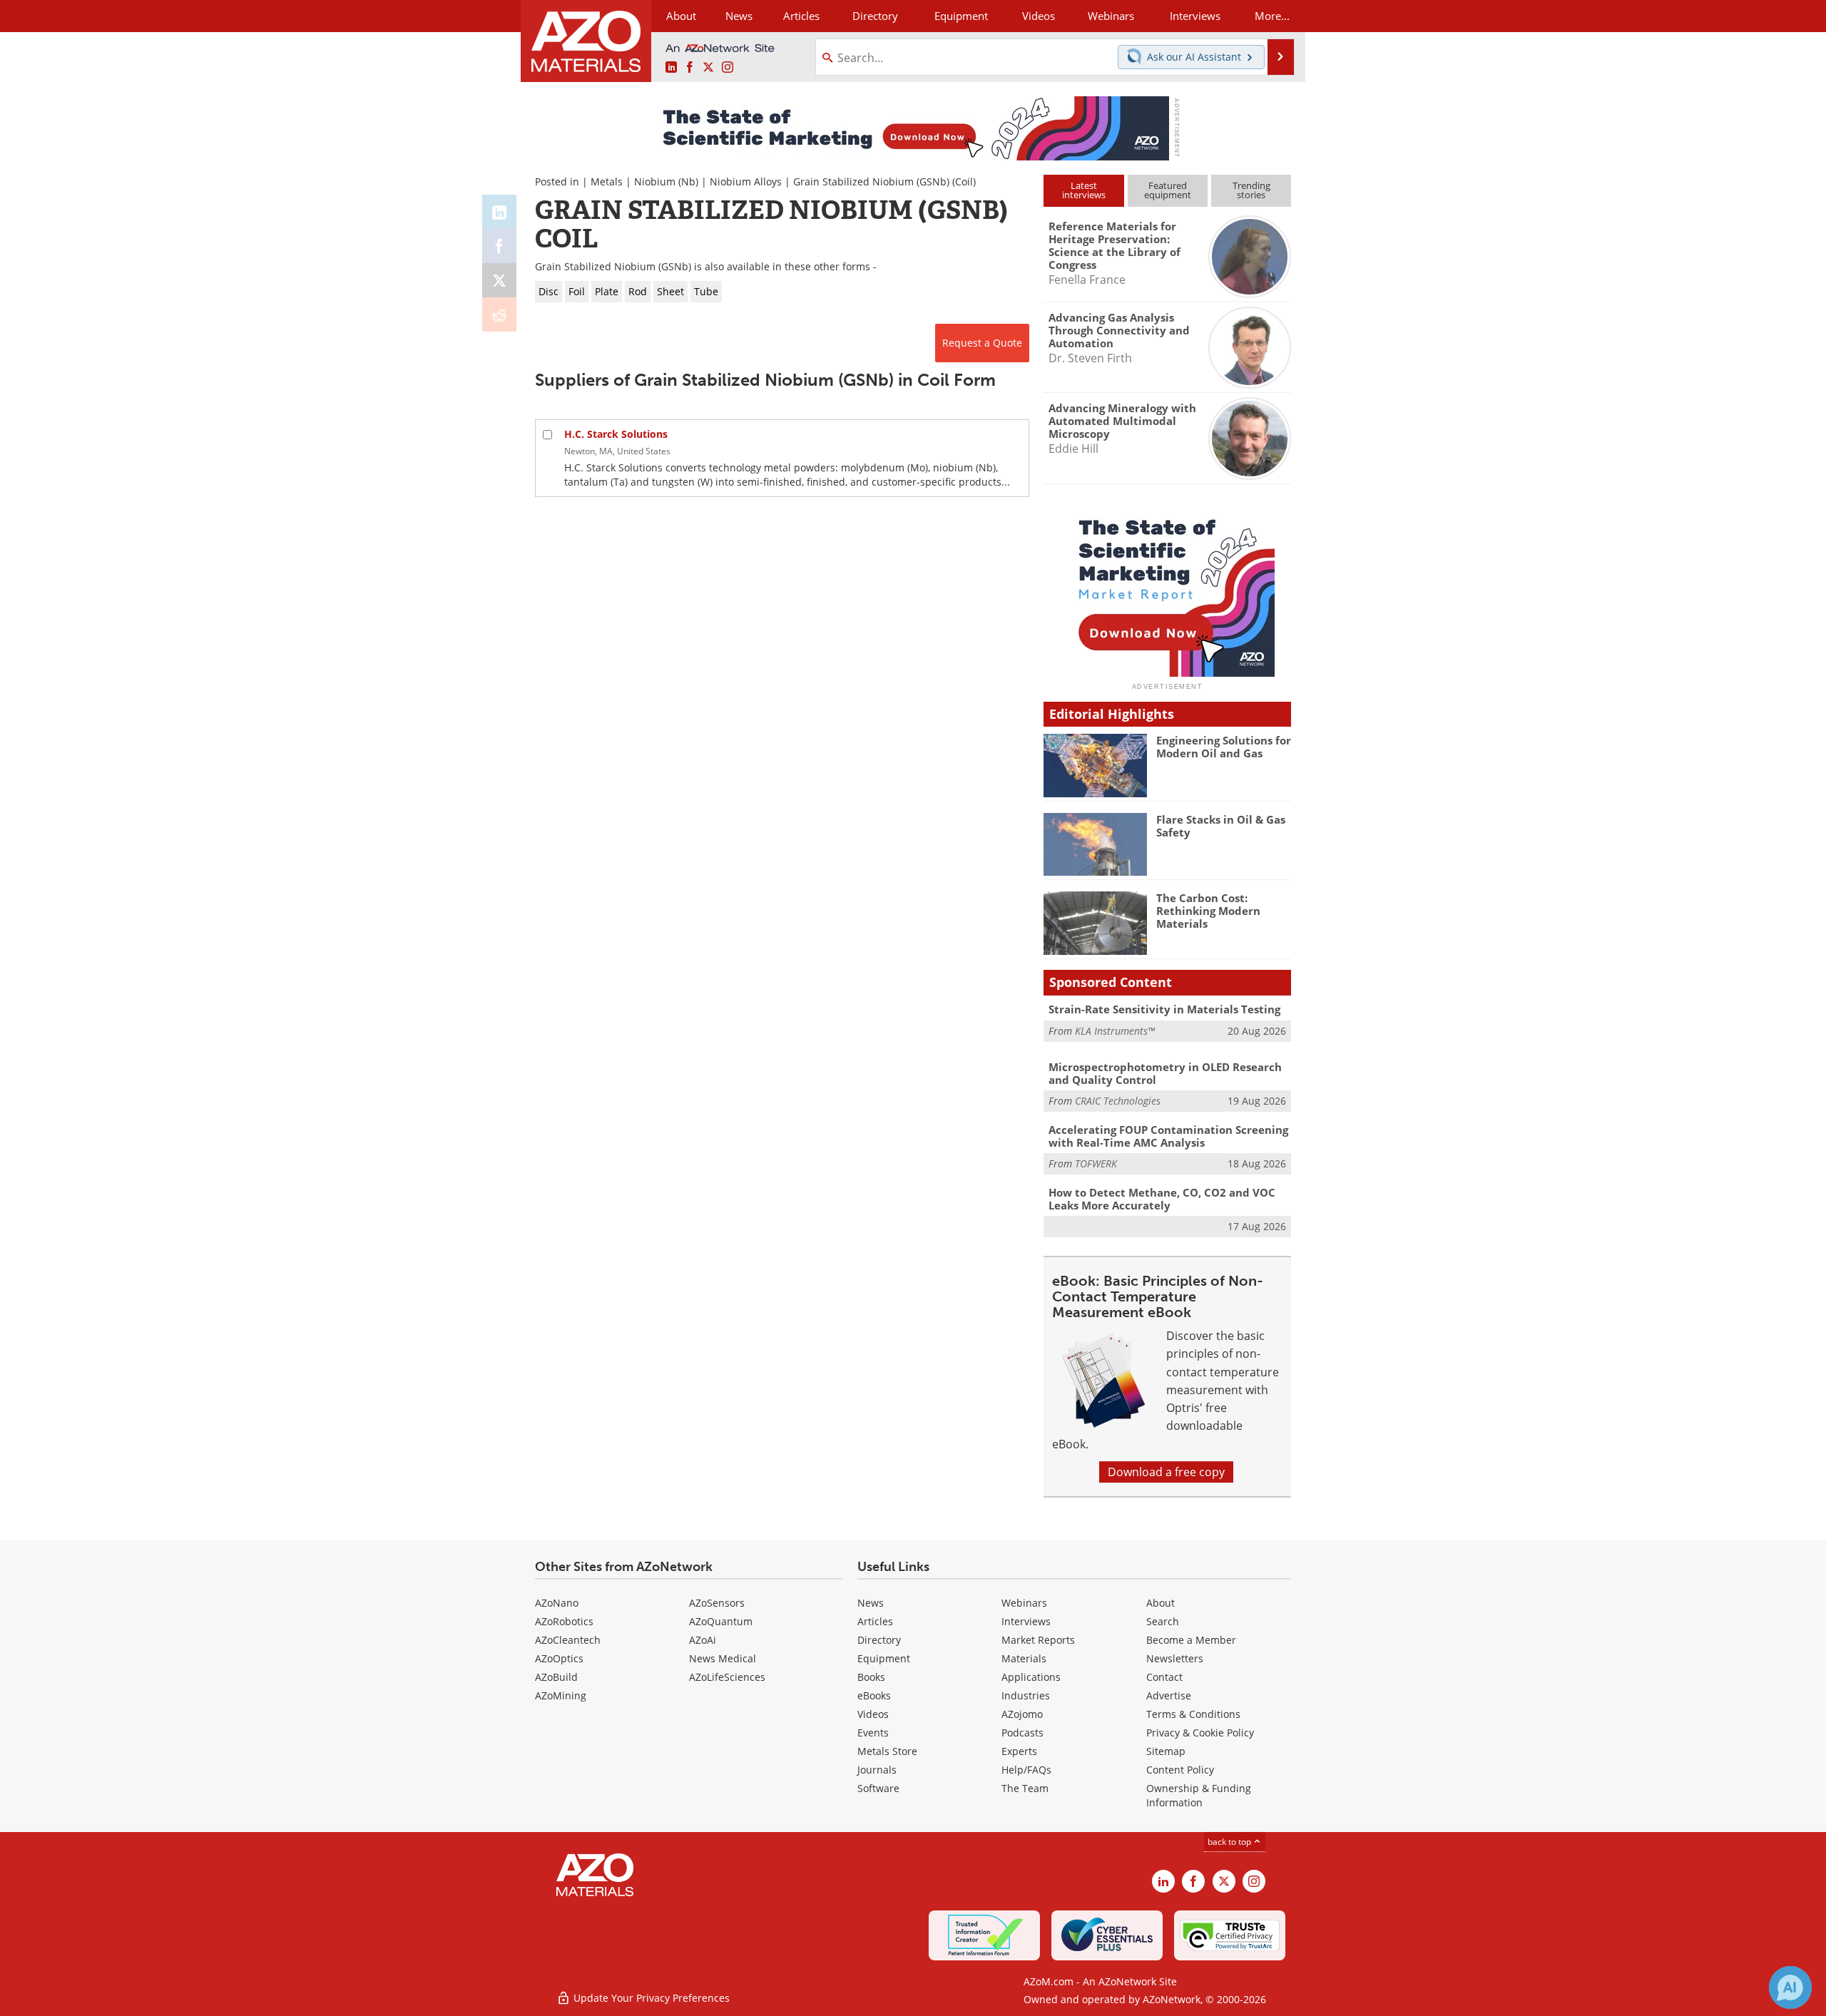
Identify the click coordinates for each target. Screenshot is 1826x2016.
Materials (1024, 1658)
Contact (1164, 1677)
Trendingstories (1251, 190)
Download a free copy (1166, 1472)
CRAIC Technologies (1118, 1101)
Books (871, 1677)
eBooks (874, 1695)
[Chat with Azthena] (1790, 1987)
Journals (877, 1770)
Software (878, 1788)
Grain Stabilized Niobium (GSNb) (871, 181)
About (1161, 1603)
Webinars (1024, 1603)
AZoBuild (556, 1677)
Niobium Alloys (746, 181)
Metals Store (887, 1751)
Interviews (1026, 1621)
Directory (875, 16)
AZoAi (703, 1640)
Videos (873, 1714)
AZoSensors (717, 1603)
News (871, 1603)
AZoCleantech (568, 1640)
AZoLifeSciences (727, 1677)
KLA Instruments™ (1115, 1031)
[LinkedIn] (499, 212)
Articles (875, 1621)
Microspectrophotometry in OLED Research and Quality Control (1165, 1073)
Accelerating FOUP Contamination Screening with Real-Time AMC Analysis (1168, 1136)
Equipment (884, 1658)
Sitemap (1166, 1751)
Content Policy (1180, 1770)
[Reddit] (499, 314)
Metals (607, 181)
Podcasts (1022, 1733)
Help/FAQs (1026, 1770)
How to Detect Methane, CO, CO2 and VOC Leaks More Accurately (1162, 1199)
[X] (499, 280)
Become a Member (1191, 1640)
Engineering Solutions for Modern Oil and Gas (1224, 747)
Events (873, 1733)
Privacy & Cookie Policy (1200, 1733)
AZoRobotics (564, 1621)
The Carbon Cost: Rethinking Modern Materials (1208, 911)
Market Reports (1038, 1640)
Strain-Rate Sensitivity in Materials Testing (1164, 1009)
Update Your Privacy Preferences (650, 1998)
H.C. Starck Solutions (616, 434)
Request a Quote (982, 343)
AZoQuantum (721, 1621)
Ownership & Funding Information (1199, 1795)
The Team (1025, 1788)
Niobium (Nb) (666, 181)
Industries (1026, 1695)
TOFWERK (1096, 1163)
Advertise (1169, 1695)
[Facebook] (499, 246)
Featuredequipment (1168, 190)
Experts (1019, 1751)
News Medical (723, 1658)
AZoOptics (559, 1658)
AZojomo (1022, 1714)
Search (1163, 1621)
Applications (1031, 1677)
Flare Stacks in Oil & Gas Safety (1221, 826)
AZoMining (561, 1695)
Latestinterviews (1084, 190)
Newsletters (1175, 1658)
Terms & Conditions (1193, 1714)
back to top (1230, 1842)
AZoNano (557, 1603)
